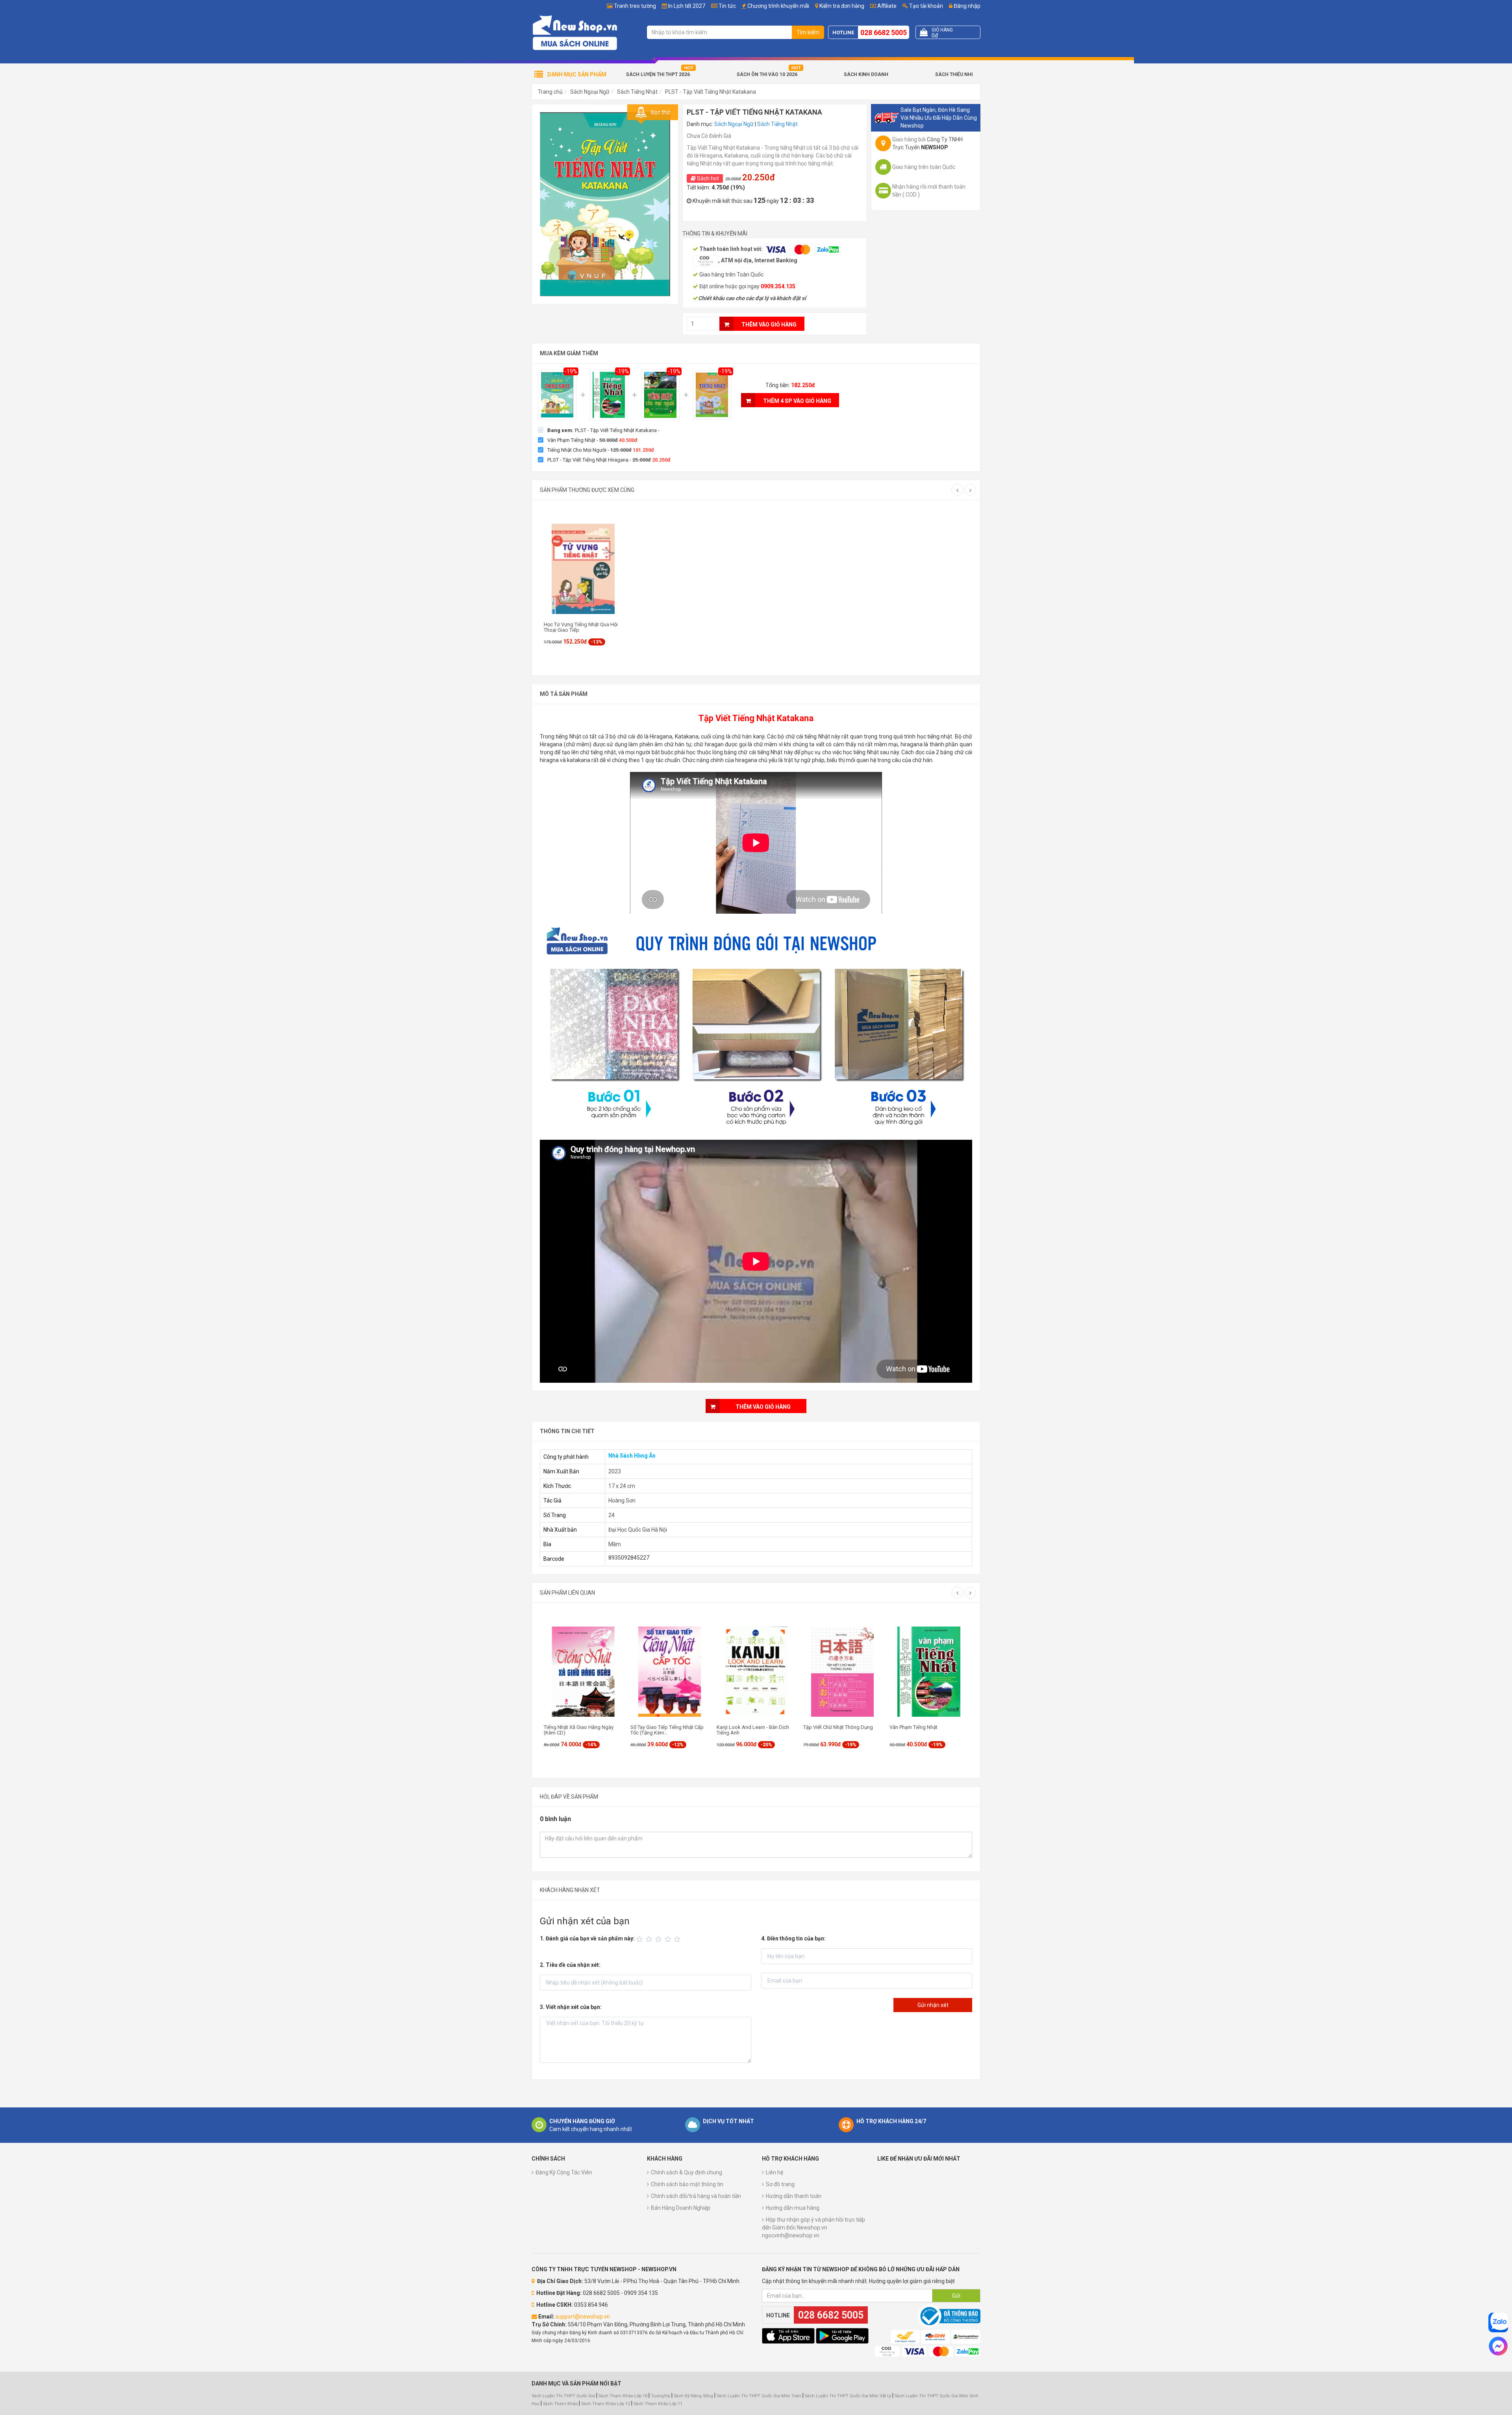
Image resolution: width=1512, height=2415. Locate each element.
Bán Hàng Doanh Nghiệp (681, 2208)
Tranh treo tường (635, 6)
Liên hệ (775, 2172)
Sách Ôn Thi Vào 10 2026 (767, 74)
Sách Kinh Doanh (866, 74)
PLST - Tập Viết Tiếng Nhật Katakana (711, 92)
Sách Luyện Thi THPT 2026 (658, 74)
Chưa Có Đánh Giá (709, 136)
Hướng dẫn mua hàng (793, 2208)
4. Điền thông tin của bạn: (793, 1938)
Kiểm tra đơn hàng (842, 6)
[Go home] (575, 32)
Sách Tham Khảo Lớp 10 (623, 2396)
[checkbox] (599, 430)
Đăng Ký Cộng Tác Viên (564, 2172)
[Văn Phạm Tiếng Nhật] (609, 395)
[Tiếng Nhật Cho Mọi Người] (660, 395)
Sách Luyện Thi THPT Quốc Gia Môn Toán (759, 2396)
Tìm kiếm (808, 32)
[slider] (660, 1939)
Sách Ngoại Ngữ (590, 92)
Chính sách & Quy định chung (687, 2172)
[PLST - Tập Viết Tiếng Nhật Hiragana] (712, 395)
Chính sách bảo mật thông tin (687, 2184)
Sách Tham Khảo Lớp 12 (606, 2404)
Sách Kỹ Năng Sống (693, 2396)
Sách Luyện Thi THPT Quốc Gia (563, 2396)
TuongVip (661, 2396)
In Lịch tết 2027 (687, 6)
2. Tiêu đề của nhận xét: (570, 1965)
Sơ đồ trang (780, 2184)
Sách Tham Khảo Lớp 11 (658, 2404)
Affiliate (886, 6)
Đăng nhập (966, 6)
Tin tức (727, 6)
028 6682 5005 (884, 32)
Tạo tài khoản (926, 6)
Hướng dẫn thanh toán (794, 2196)
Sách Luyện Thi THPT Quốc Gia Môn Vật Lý (848, 2396)
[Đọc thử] (605, 204)
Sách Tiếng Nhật (637, 92)
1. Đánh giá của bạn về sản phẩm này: (587, 1938)
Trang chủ (550, 92)
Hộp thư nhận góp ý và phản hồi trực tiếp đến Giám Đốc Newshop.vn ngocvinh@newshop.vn (813, 2228)
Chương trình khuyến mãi (778, 6)
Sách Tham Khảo (560, 2404)
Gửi (956, 2296)
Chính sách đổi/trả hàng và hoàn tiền (696, 2196)
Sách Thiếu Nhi (954, 74)
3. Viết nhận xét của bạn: (571, 2007)
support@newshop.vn (583, 2317)
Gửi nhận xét (933, 2005)
